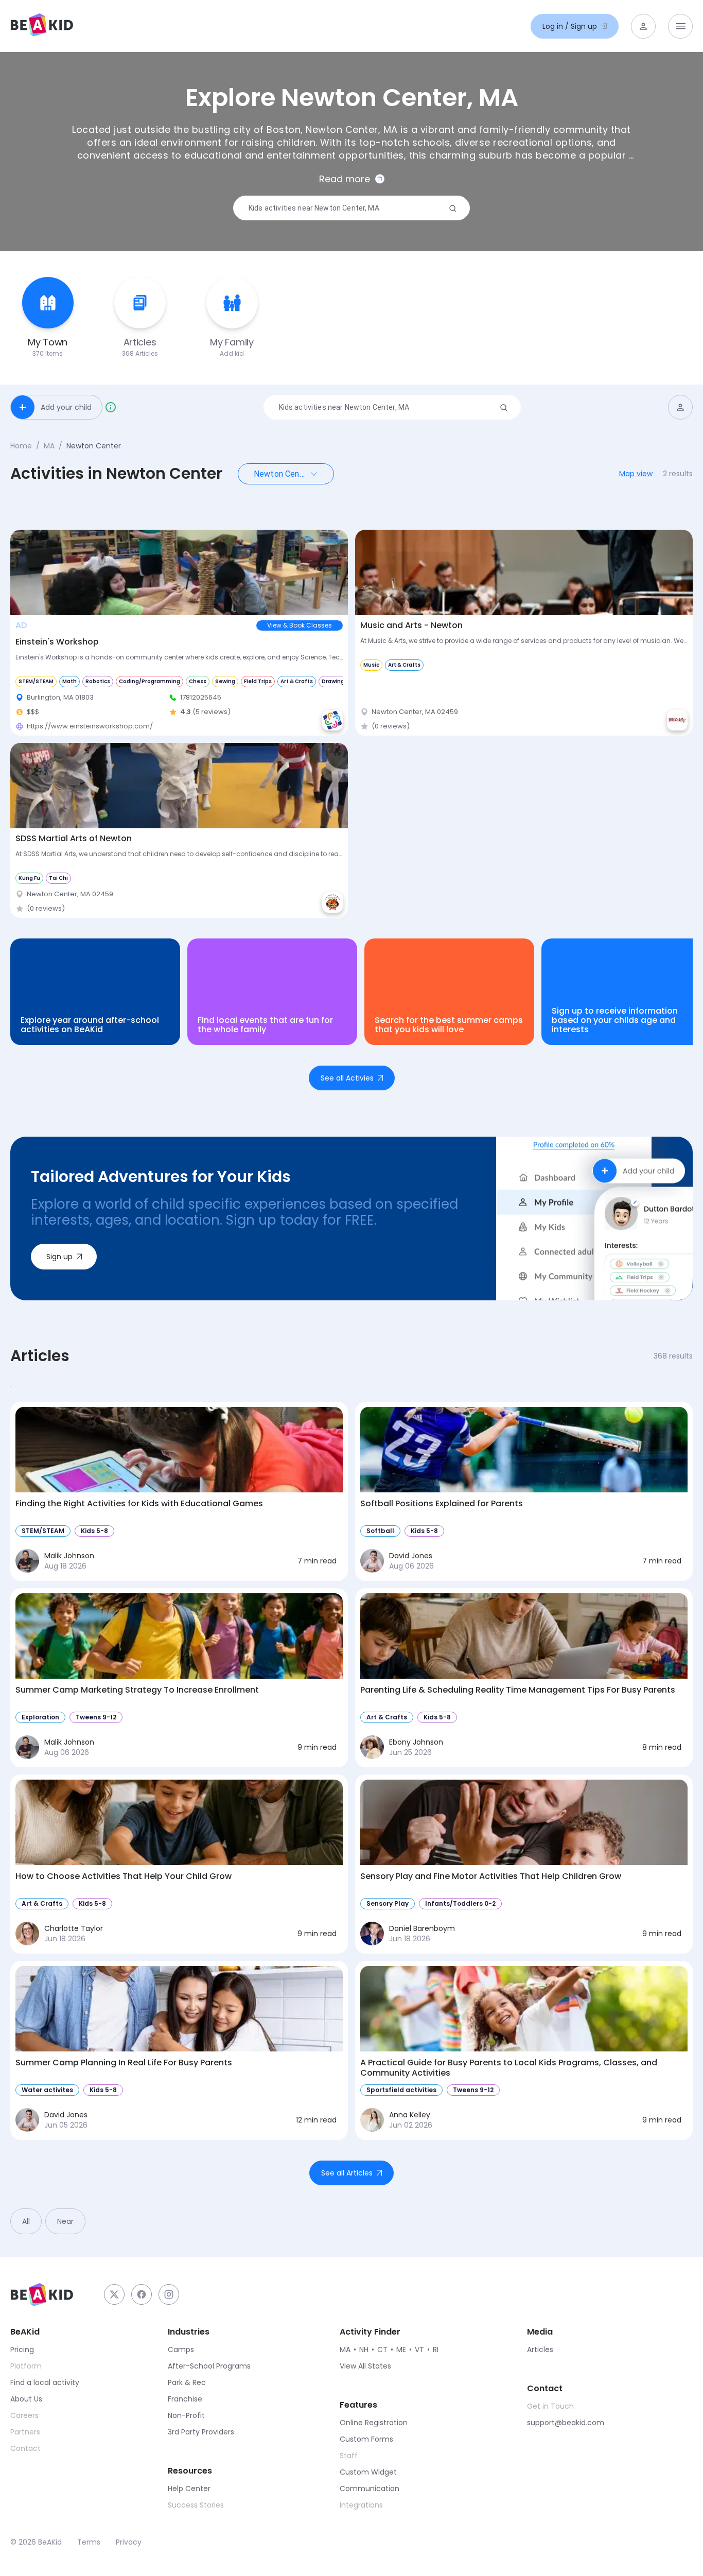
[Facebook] (142, 2294)
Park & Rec (187, 2382)
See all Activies (347, 1078)
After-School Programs (209, 2366)
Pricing (22, 2349)
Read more (345, 179)
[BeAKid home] (42, 26)
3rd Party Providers (201, 2432)
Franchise (185, 2399)
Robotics (98, 681)
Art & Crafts (297, 681)
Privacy (129, 2542)
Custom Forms (366, 2439)
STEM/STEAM (36, 681)
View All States (365, 2366)
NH (364, 2349)
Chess (198, 681)
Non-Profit (186, 2415)
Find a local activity (45, 2382)
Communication (370, 2488)
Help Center (189, 2488)
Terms (89, 2542)
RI (436, 2349)
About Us (26, 2399)
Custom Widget (368, 2472)
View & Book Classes (300, 625)
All (26, 2221)
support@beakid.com (566, 2423)
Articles (540, 2349)
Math (69, 681)
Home (21, 446)
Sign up (59, 1257)
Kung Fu (29, 878)
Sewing (225, 681)
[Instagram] (169, 2294)
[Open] (314, 474)
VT (419, 2349)
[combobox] (347, 208)
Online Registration (374, 2423)
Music (371, 665)
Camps (181, 2349)
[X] (114, 2294)
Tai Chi (58, 878)
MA (49, 446)
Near (65, 2221)
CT (382, 2349)
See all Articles (347, 2173)
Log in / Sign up (570, 26)
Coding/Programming (150, 681)
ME (401, 2349)
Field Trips (258, 681)
